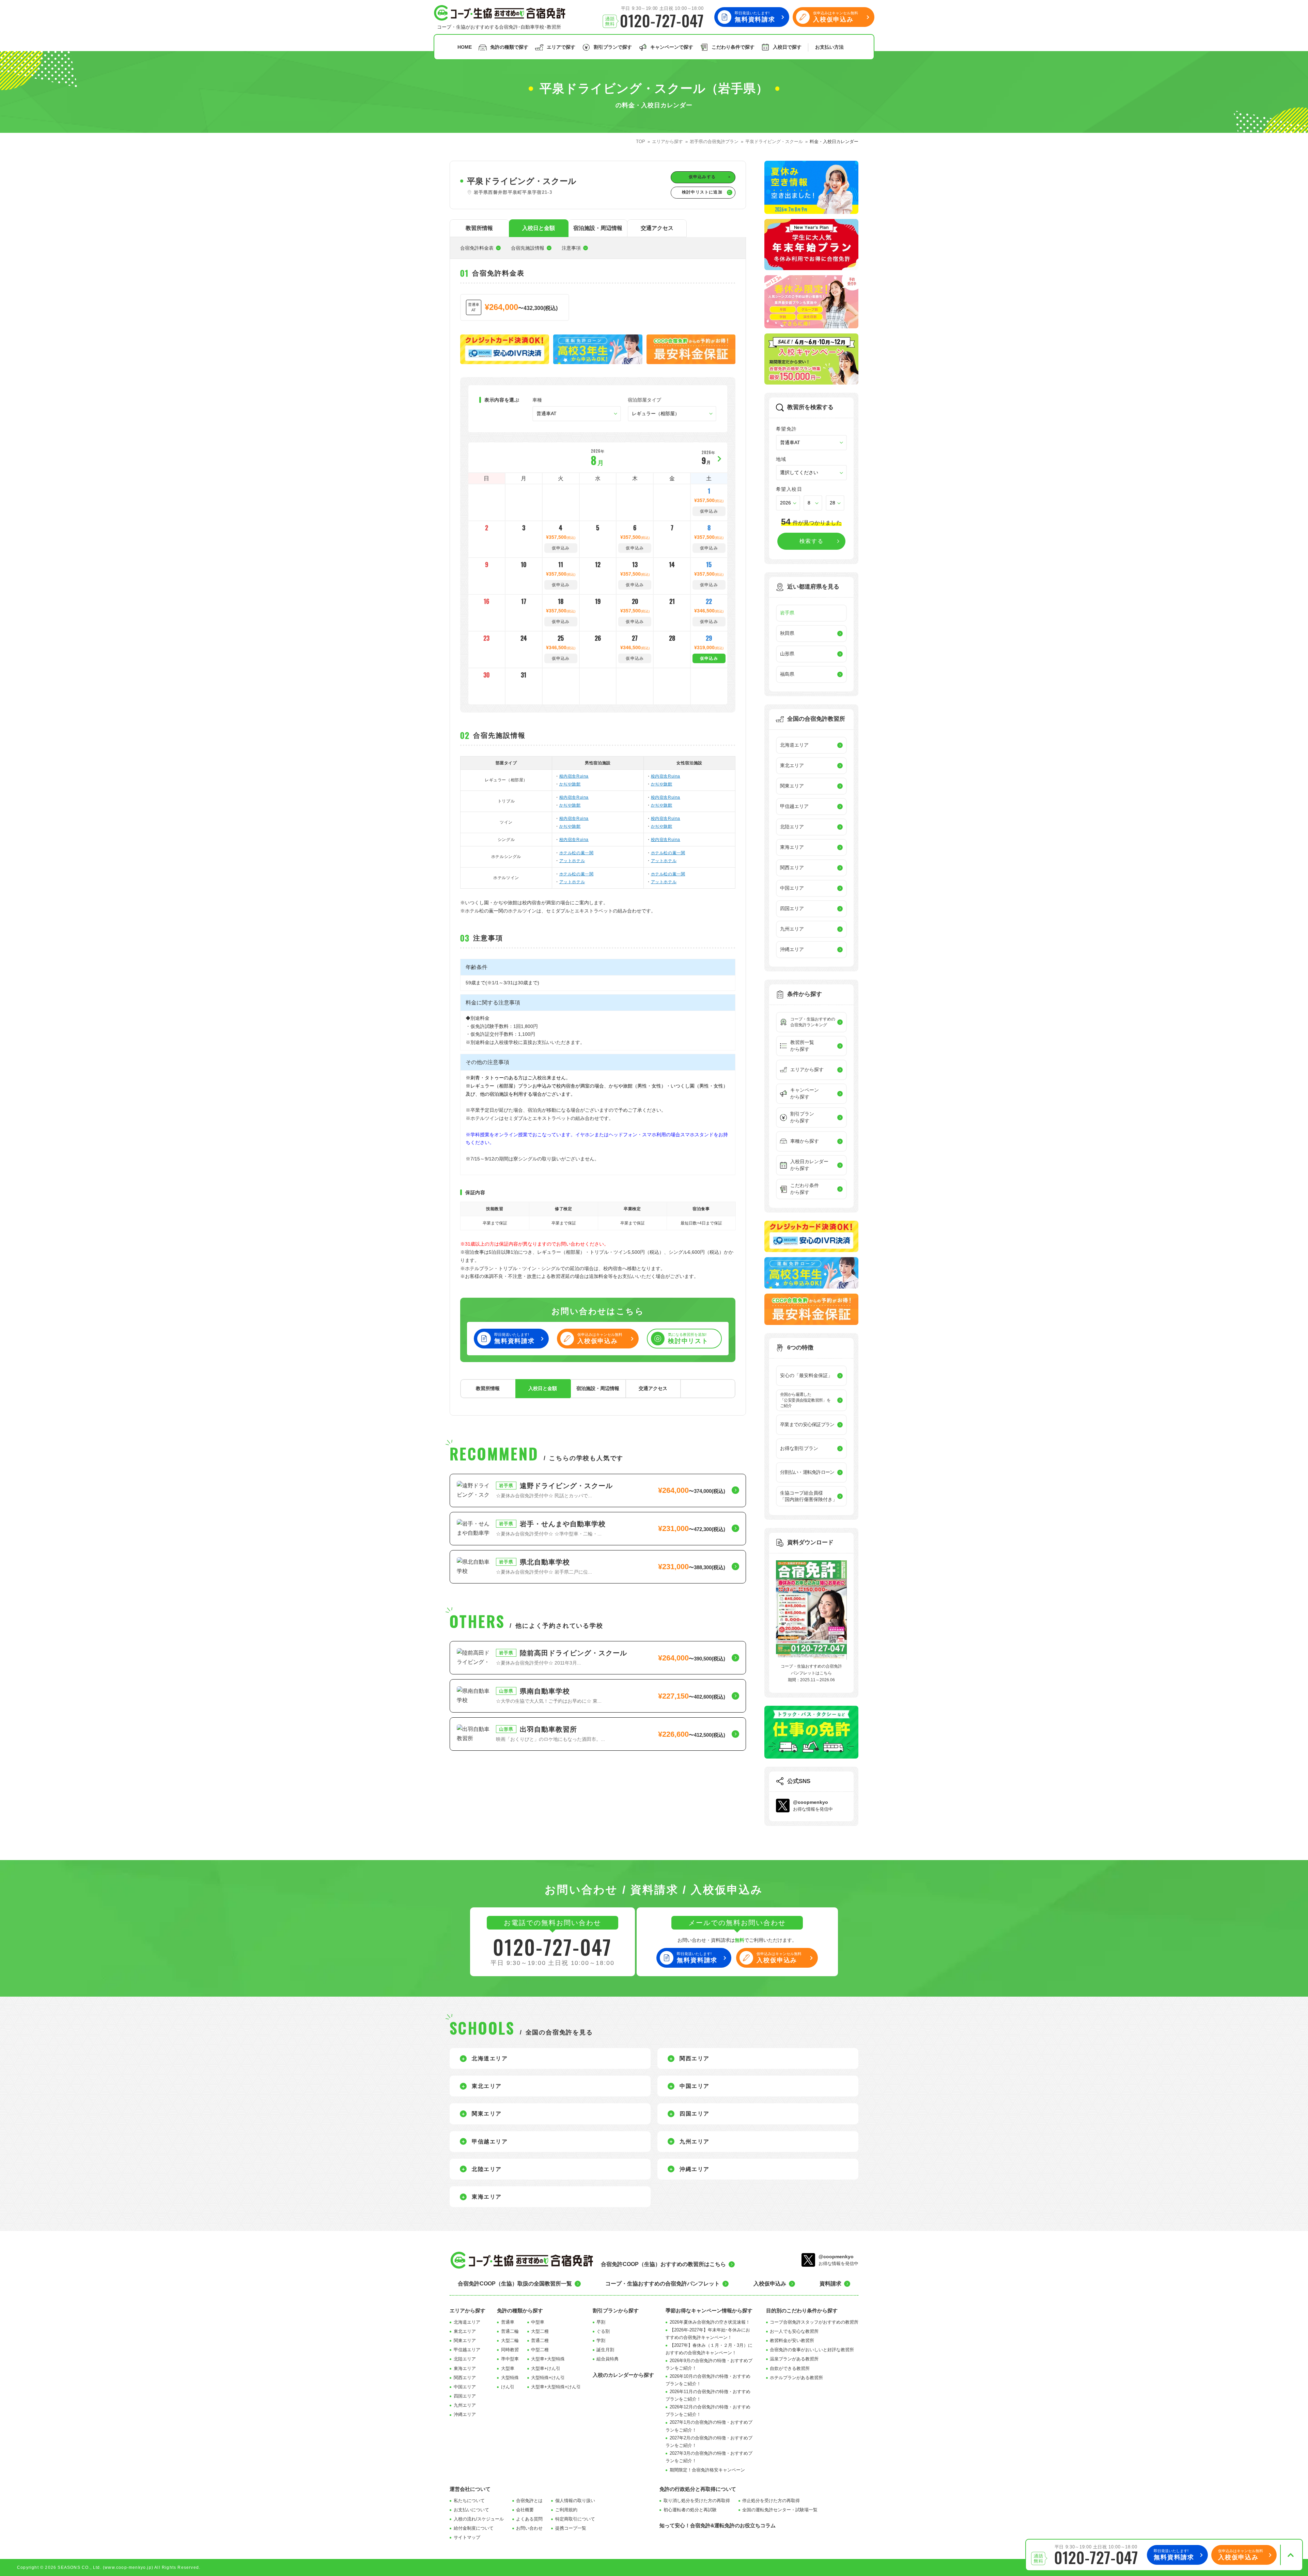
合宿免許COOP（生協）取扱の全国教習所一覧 (515, 2284)
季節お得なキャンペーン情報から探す (709, 2310)
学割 (601, 2340)
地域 (781, 459)
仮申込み (709, 658)
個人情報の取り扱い (575, 2501)
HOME (465, 47)
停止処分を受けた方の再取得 (771, 2501)
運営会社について (470, 2489)
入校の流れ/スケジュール (479, 2519)
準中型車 (510, 2359)
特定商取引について (575, 2519)
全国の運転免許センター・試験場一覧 (780, 2510)
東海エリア (465, 2368)
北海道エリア (467, 2322)
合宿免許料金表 (477, 248)
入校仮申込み (770, 2284)
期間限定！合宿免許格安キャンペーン (707, 2470)
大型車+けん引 (546, 2368)
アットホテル (572, 861)
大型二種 (540, 2331)
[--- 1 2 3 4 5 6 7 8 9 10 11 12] (813, 503)
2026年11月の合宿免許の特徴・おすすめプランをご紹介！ (708, 2395)
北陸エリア (465, 2359)
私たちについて (469, 2501)
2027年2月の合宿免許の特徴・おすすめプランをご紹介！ (709, 2442)
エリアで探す (561, 47)
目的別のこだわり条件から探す (802, 2310)
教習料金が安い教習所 (792, 2340)
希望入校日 (789, 489)
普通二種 (540, 2340)
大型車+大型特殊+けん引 (556, 2387)
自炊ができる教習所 (790, 2368)
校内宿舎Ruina (574, 776)
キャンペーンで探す (672, 47)
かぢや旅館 (570, 784)
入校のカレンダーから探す (623, 2375)
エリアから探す (468, 2310)
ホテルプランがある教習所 (796, 2378)
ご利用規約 (566, 2510)
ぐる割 (603, 2331)
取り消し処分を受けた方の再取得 (697, 2501)
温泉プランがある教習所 (794, 2359)
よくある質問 (529, 2519)
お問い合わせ (529, 2528)
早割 (601, 2322)
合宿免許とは (529, 2501)
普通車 (508, 2322)
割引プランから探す (616, 2310)
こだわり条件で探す (733, 47)
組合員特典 (608, 2359)
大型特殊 (510, 2378)
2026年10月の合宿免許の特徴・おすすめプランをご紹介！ (708, 2380)
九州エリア (465, 2405)
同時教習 (510, 2350)
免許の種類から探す (520, 2310)
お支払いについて (471, 2510)
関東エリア (465, 2340)
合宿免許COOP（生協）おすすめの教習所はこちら (663, 2264)
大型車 (508, 2368)
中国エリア (465, 2387)
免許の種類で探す (509, 47)
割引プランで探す (613, 47)
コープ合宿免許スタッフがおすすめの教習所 (814, 2322)
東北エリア (465, 2331)
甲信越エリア (467, 2350)
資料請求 (830, 2284)
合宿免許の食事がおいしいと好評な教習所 (812, 2350)
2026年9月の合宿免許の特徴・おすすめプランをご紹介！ (709, 2364)
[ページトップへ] (1290, 2555)
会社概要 (525, 2510)
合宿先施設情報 (528, 248)
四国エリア (465, 2396)
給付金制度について (474, 2528)
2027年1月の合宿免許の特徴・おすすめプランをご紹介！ (709, 2426)
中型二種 (540, 2350)
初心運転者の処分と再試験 (690, 2510)
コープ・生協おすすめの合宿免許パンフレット (663, 2284)
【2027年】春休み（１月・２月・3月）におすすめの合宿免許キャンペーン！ (709, 2349)
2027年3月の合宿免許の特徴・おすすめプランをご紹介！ (709, 2457)
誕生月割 (605, 2350)
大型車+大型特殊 (548, 2359)
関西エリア (465, 2378)
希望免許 (787, 429)
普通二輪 (510, 2331)
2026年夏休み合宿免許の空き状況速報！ (710, 2322)
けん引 (508, 2387)
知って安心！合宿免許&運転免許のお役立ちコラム (718, 2525)
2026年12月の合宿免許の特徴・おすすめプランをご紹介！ (708, 2411)
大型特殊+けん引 (548, 2378)
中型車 (538, 2322)
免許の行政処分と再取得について (698, 2489)
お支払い (829, 47)
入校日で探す (787, 47)
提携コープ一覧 (571, 2528)
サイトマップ (467, 2537)
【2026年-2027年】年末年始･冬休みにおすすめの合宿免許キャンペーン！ (708, 2334)
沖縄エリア (465, 2414)
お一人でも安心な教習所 (794, 2331)
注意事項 (571, 248)
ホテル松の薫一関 (577, 853)
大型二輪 (510, 2340)
